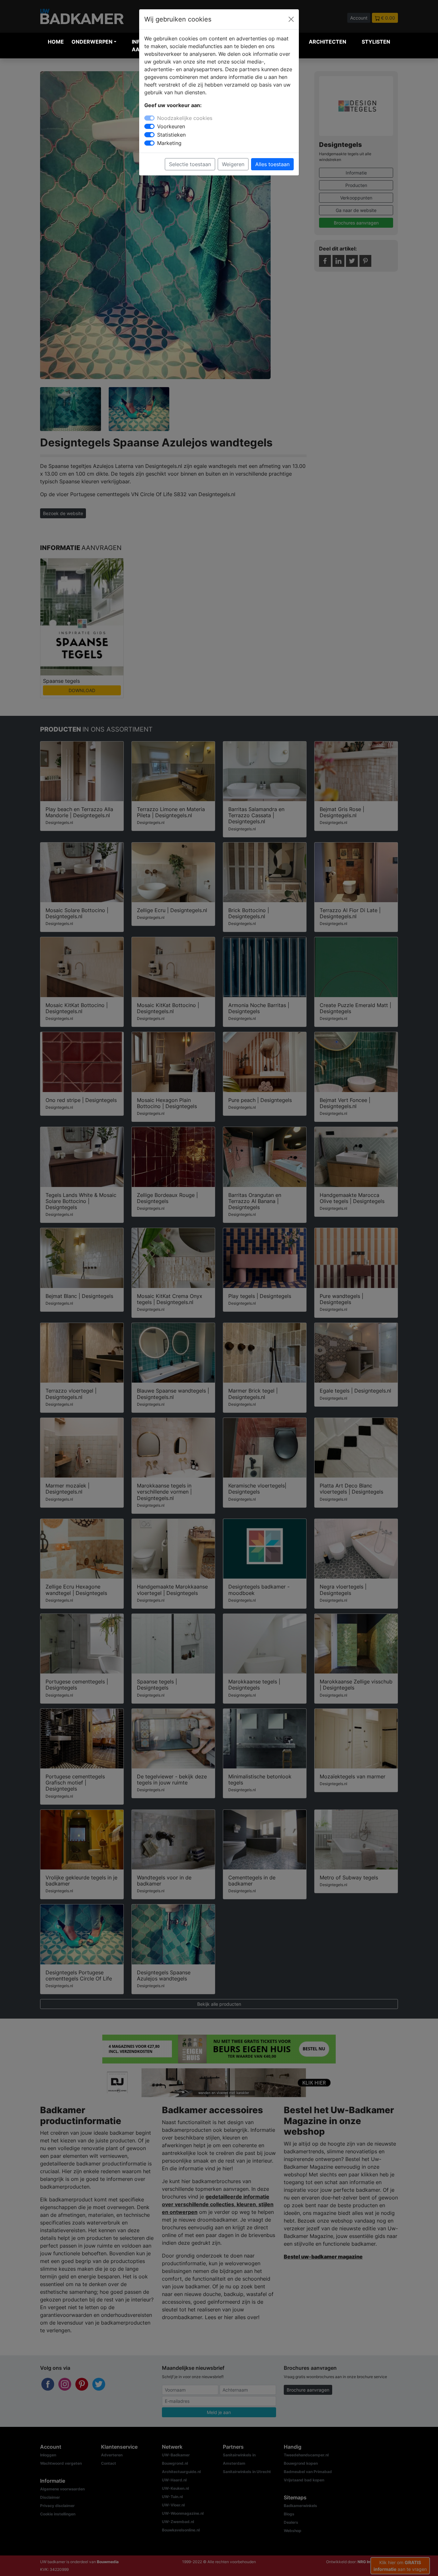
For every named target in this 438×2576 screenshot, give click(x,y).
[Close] (291, 19)
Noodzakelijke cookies (185, 118)
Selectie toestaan (190, 164)
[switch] (149, 126)
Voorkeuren (171, 126)
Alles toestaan (272, 164)
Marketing (169, 143)
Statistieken (171, 135)
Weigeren (233, 164)
